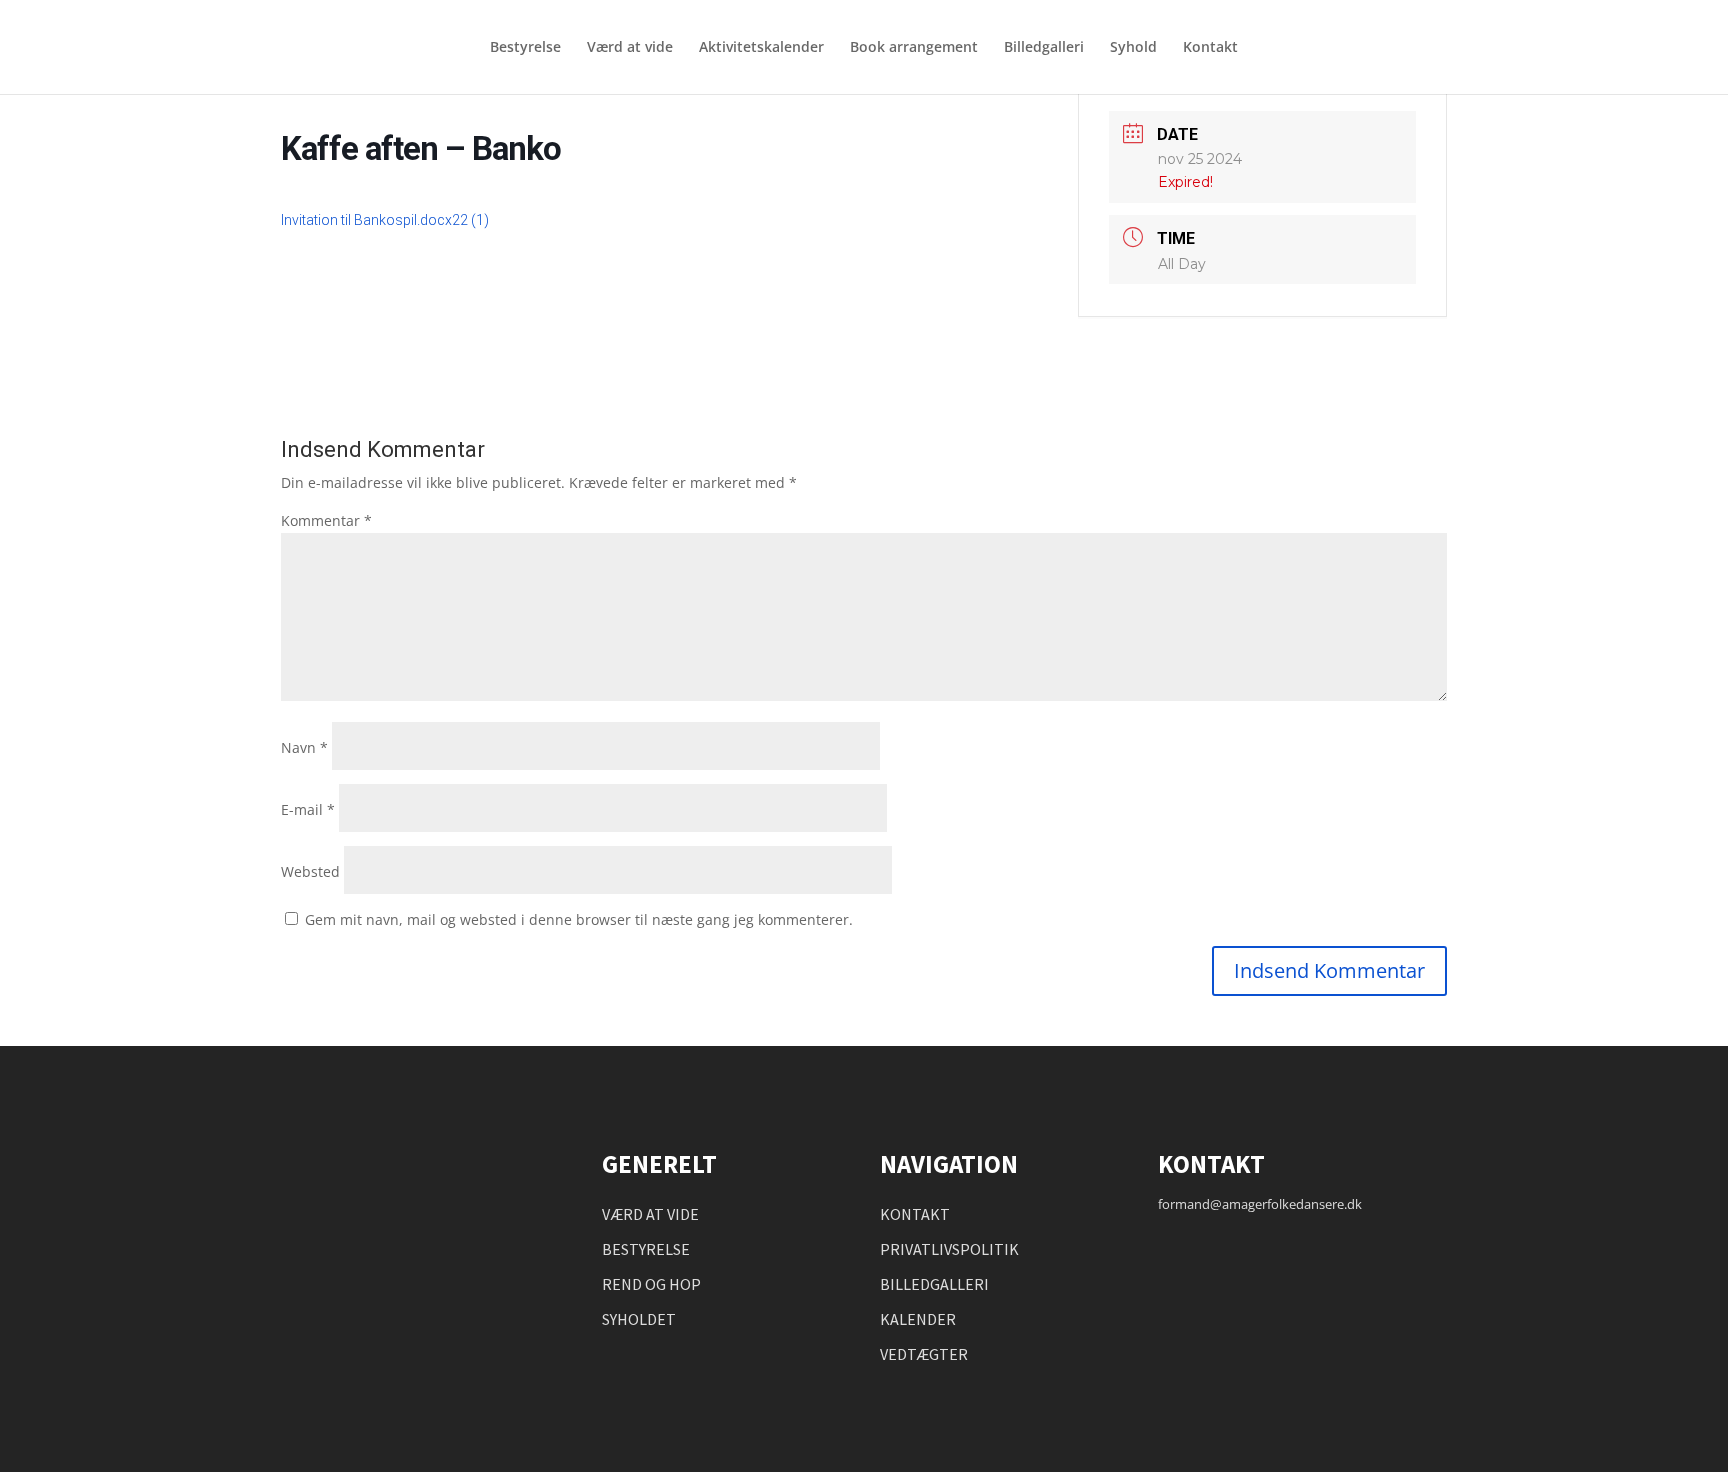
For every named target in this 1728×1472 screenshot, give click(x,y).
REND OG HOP (651, 1284)
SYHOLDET (639, 1319)
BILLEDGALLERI (934, 1284)
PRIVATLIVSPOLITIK (949, 1249)
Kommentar (326, 520)
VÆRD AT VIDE (650, 1214)
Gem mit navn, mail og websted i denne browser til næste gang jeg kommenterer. (579, 919)
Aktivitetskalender (761, 48)
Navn (304, 747)
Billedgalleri (1044, 48)
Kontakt (1210, 48)
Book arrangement (914, 48)
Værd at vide (630, 48)
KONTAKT (915, 1214)
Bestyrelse (525, 48)
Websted (310, 871)
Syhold (1133, 48)
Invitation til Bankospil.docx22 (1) (385, 220)
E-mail (308, 809)
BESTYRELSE (646, 1249)
